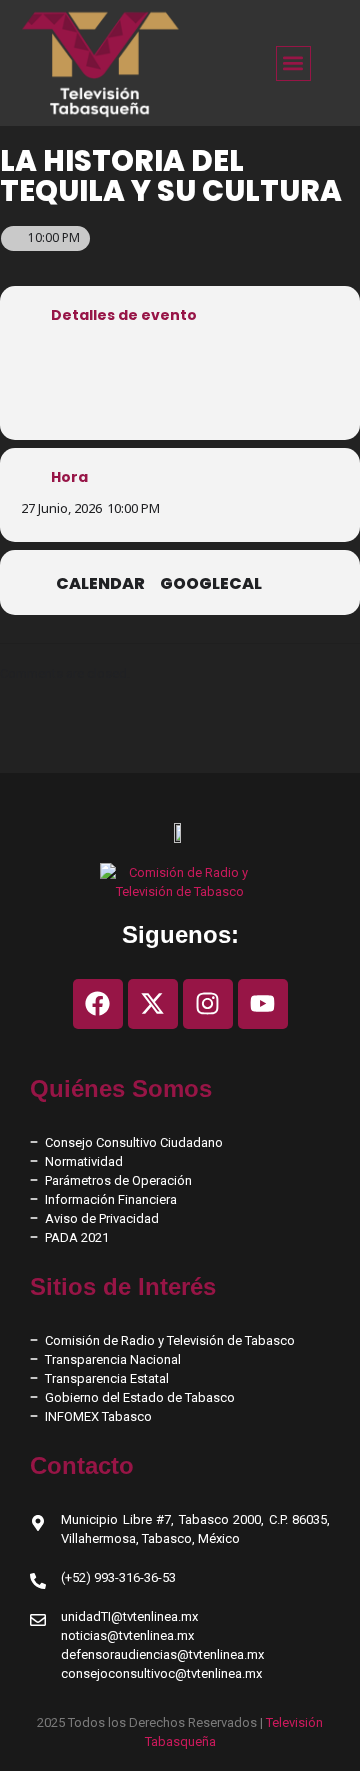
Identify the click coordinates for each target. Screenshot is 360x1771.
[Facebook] (98, 1004)
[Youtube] (263, 1004)
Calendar (100, 584)
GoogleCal (211, 584)
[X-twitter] (153, 1004)
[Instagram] (208, 1004)
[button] (293, 63)
